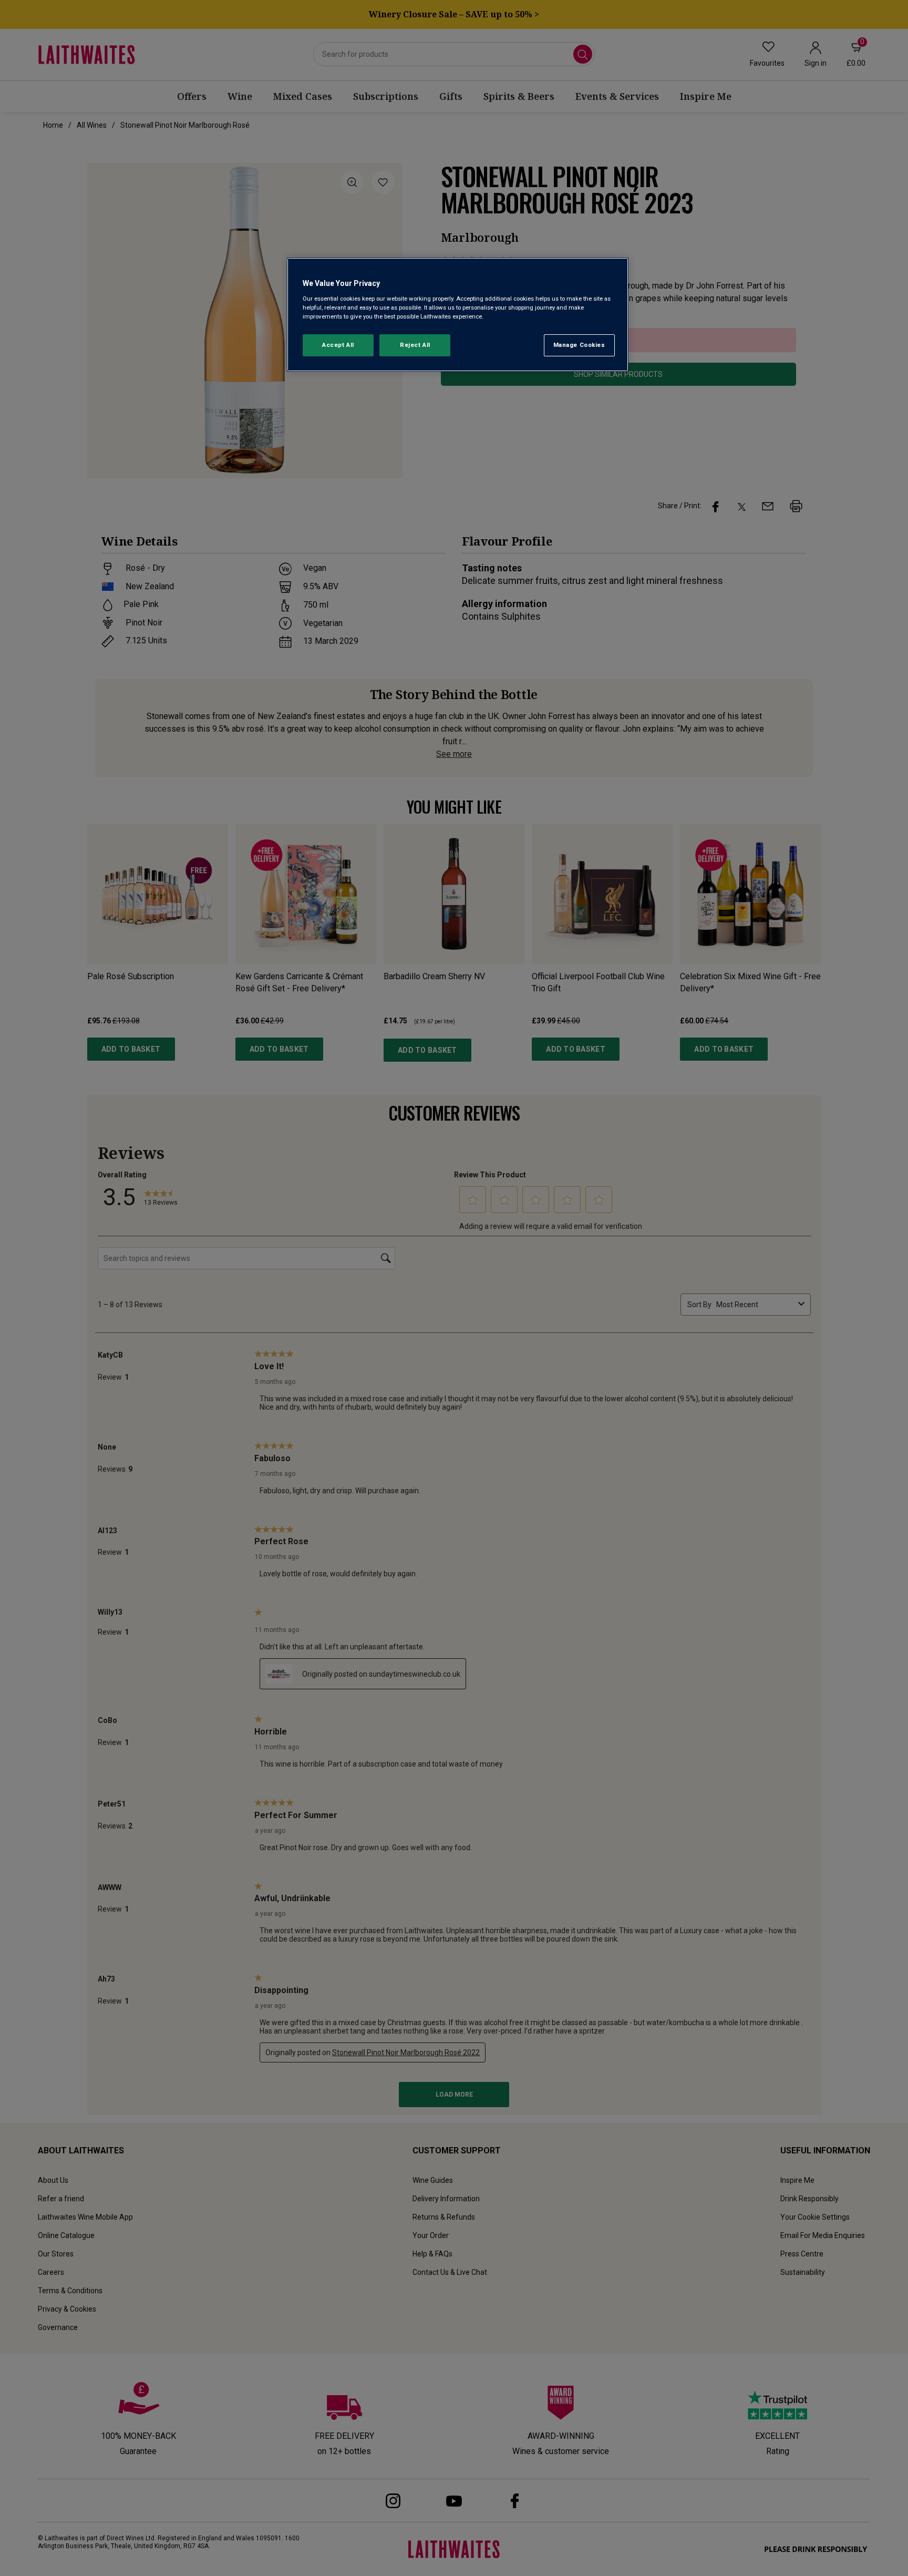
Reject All (415, 345)
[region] (458, 315)
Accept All (338, 345)
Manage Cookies (579, 345)
